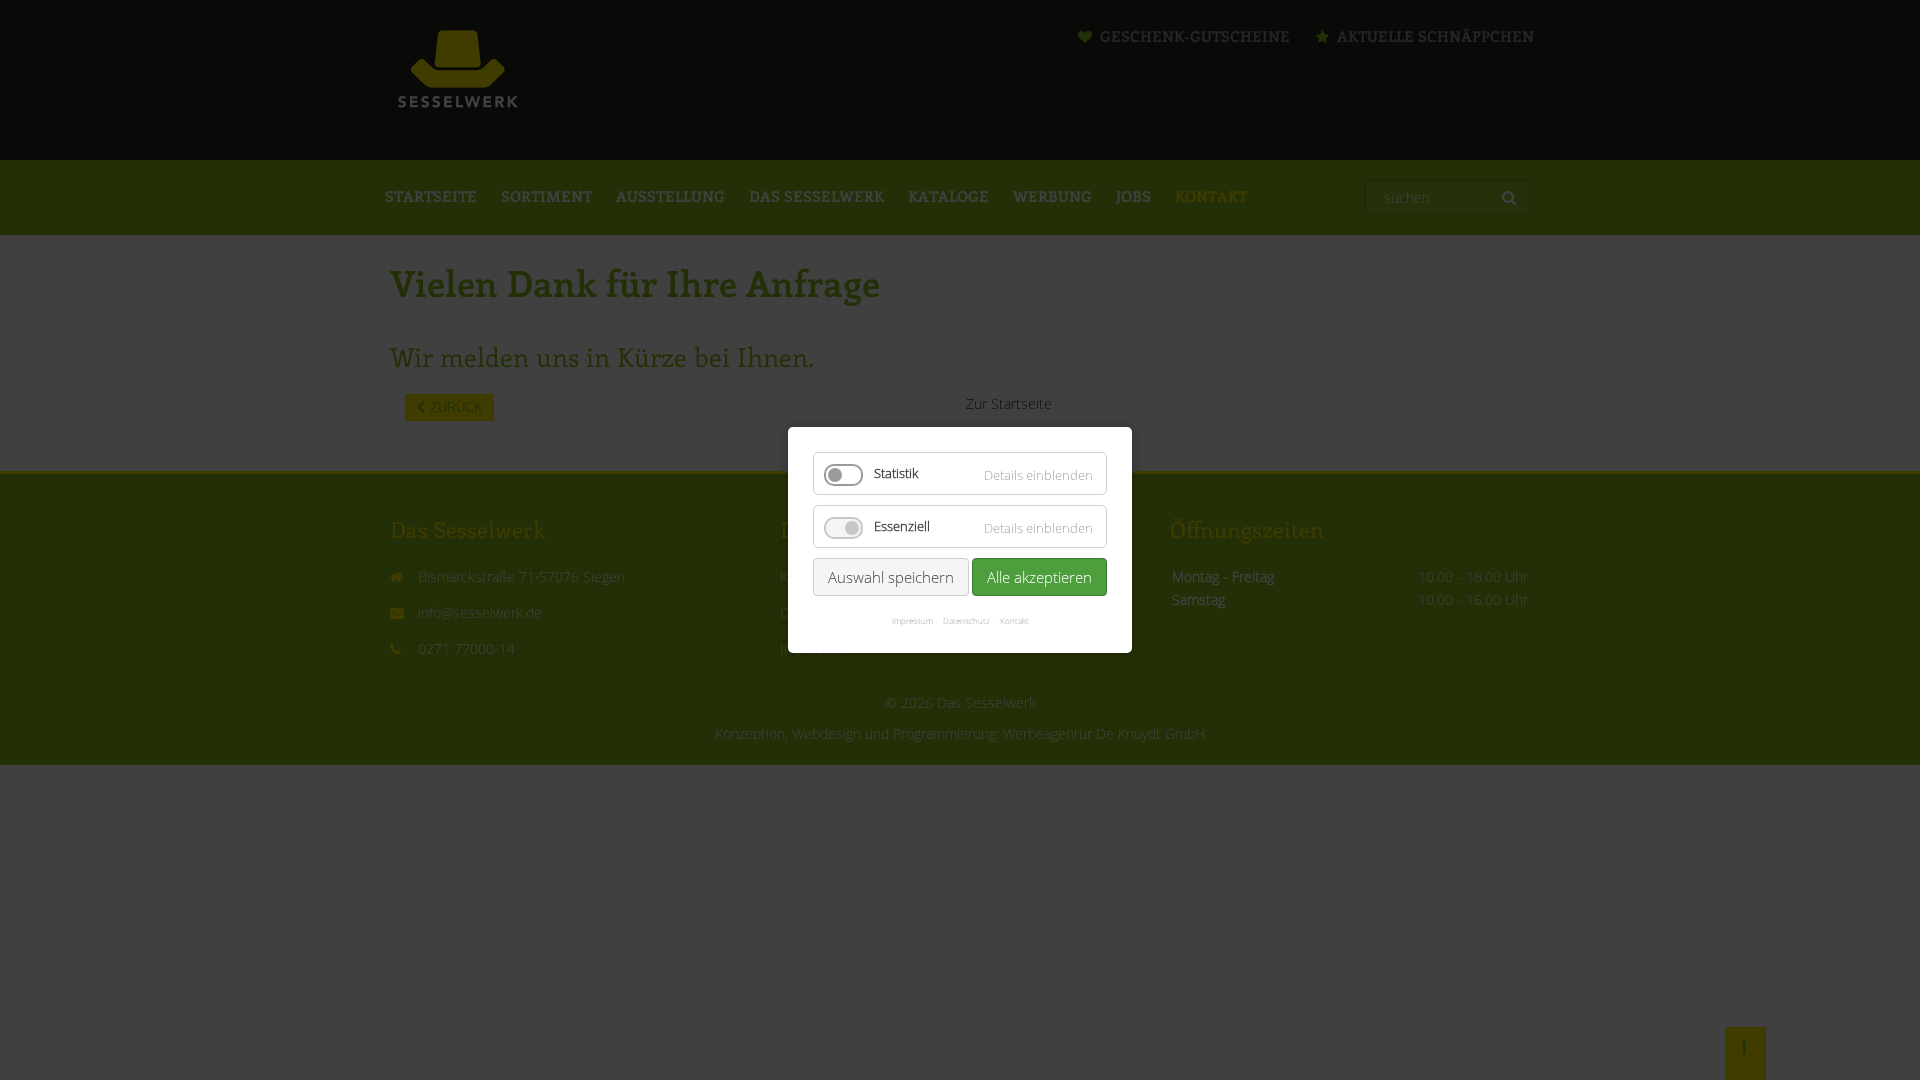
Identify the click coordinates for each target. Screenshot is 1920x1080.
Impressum (912, 620)
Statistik (896, 473)
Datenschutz (966, 620)
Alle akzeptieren (1039, 577)
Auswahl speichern (891, 577)
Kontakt (1014, 620)
